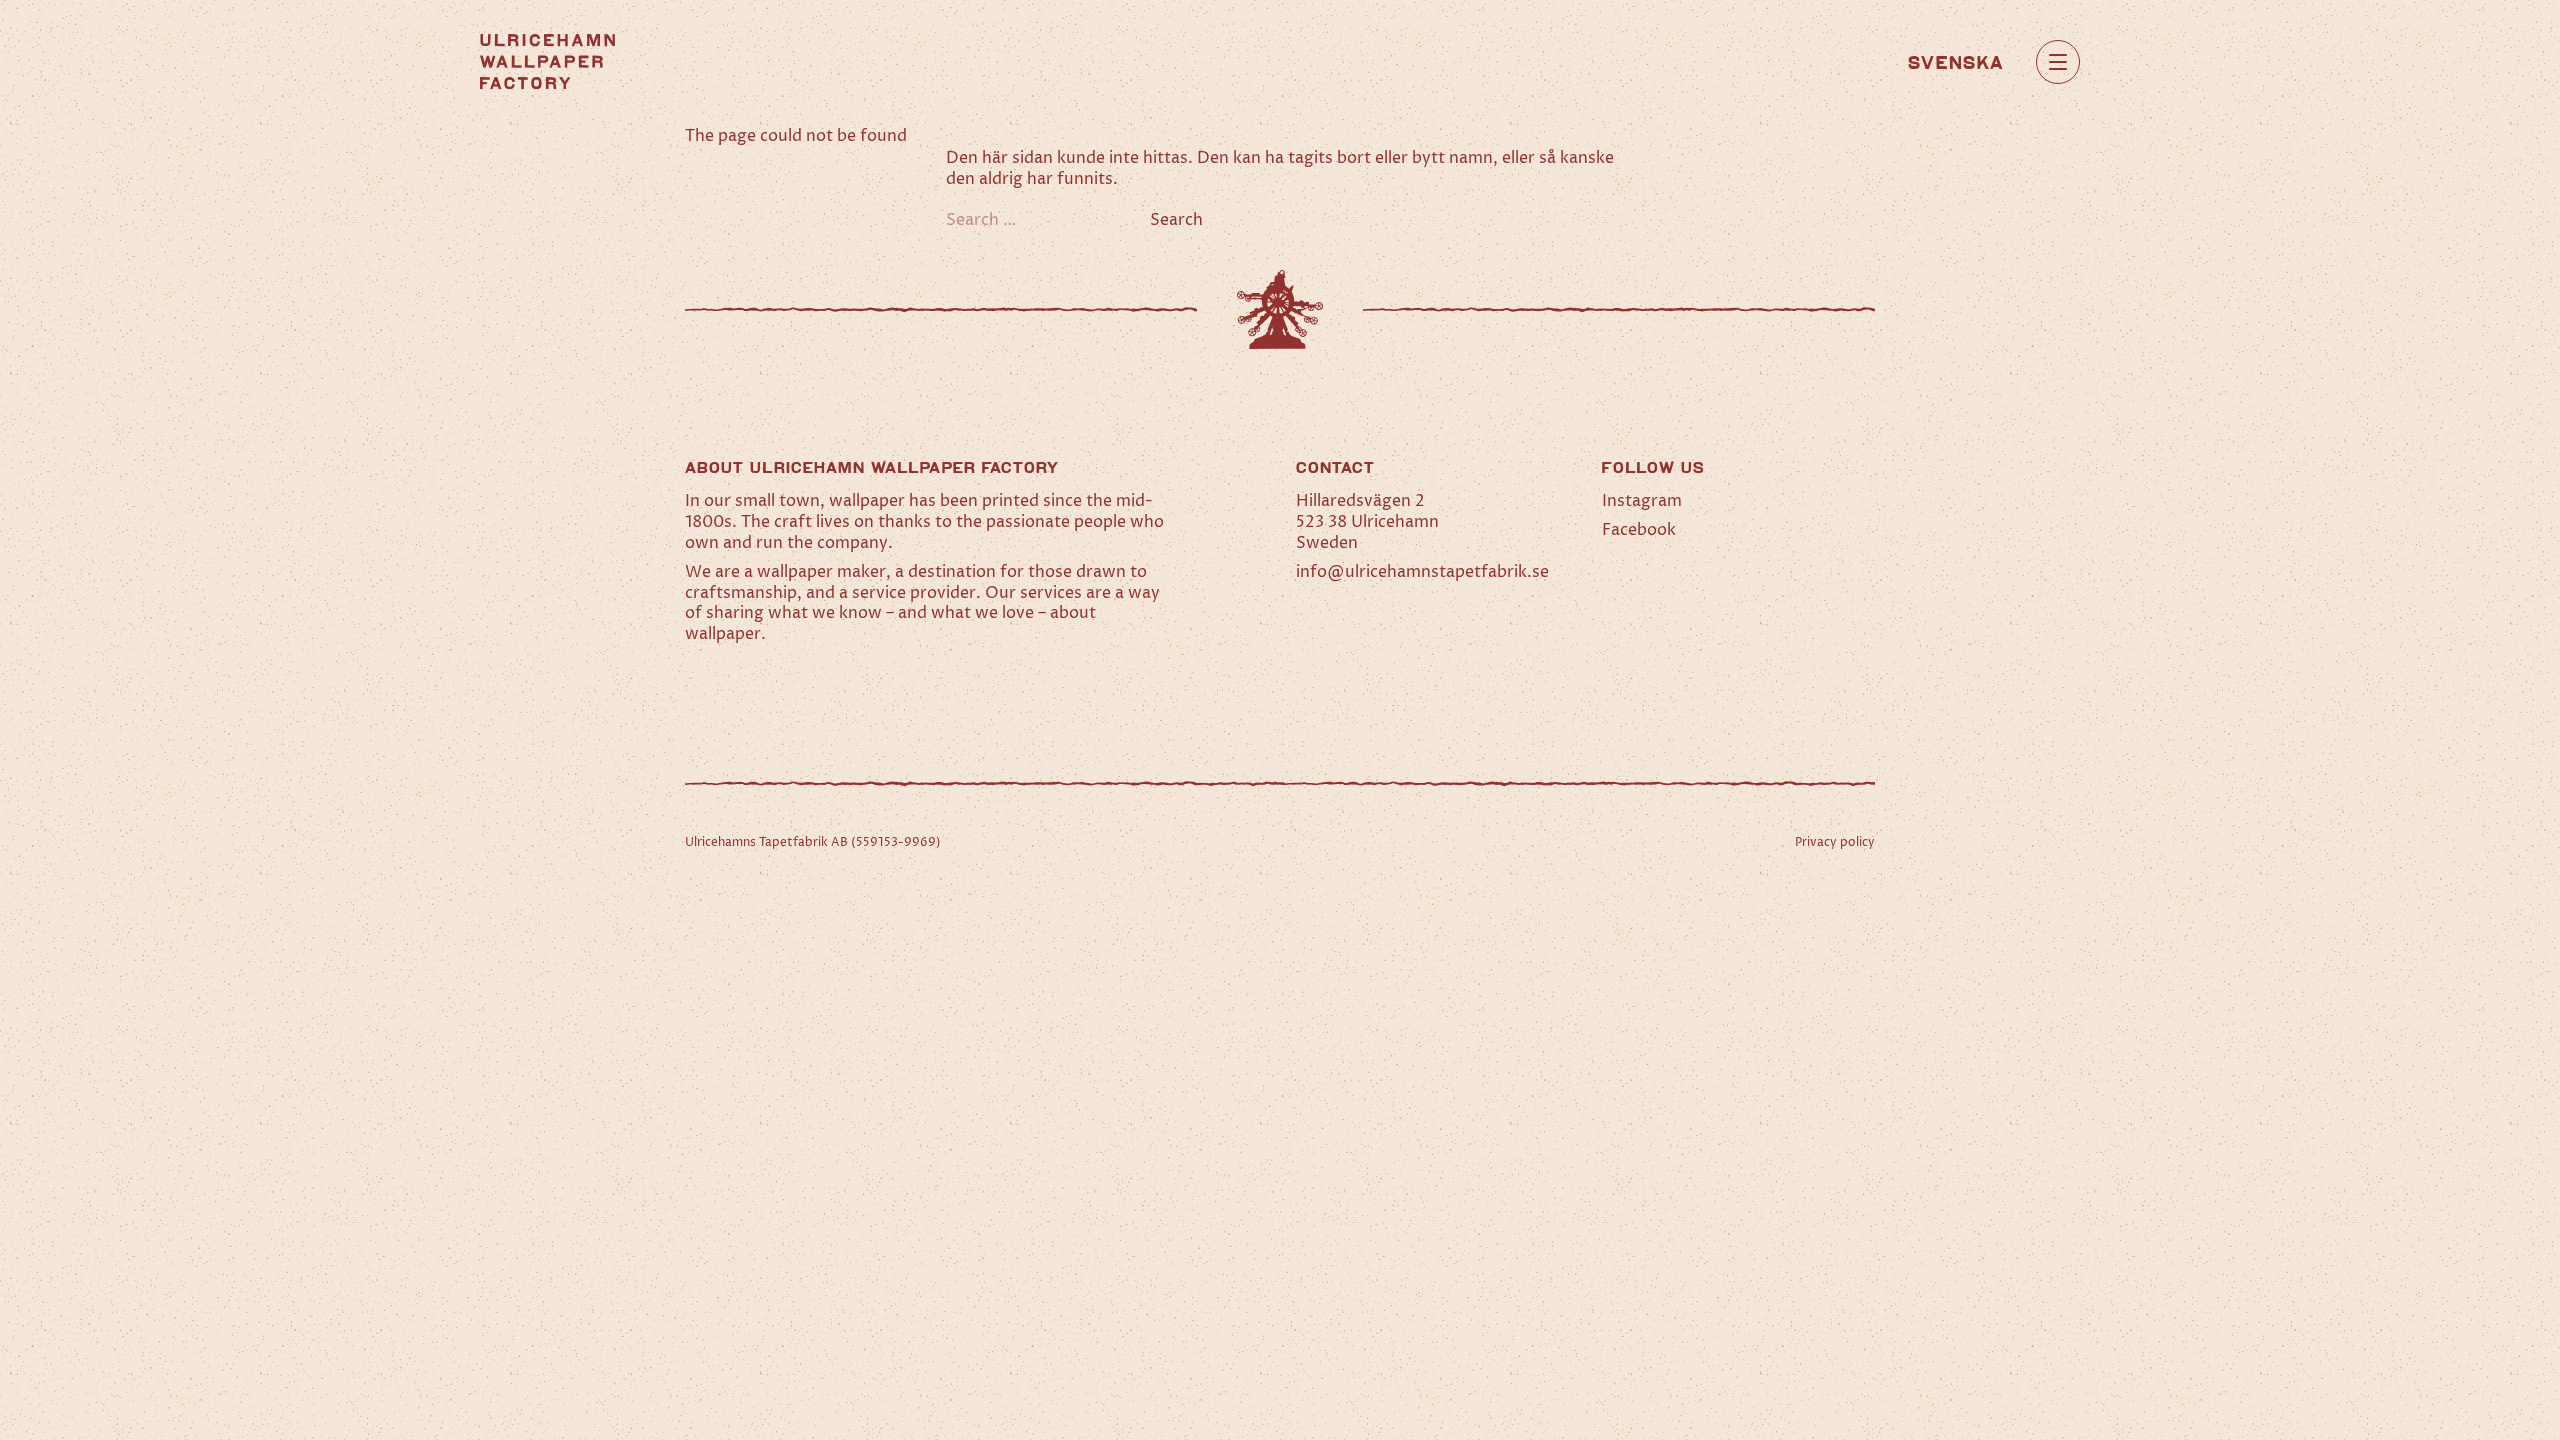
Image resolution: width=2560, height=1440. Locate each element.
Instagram (1642, 501)
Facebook (1639, 530)
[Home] (547, 61)
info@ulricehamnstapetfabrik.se (1422, 572)
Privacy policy (1835, 842)
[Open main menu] (2058, 62)
